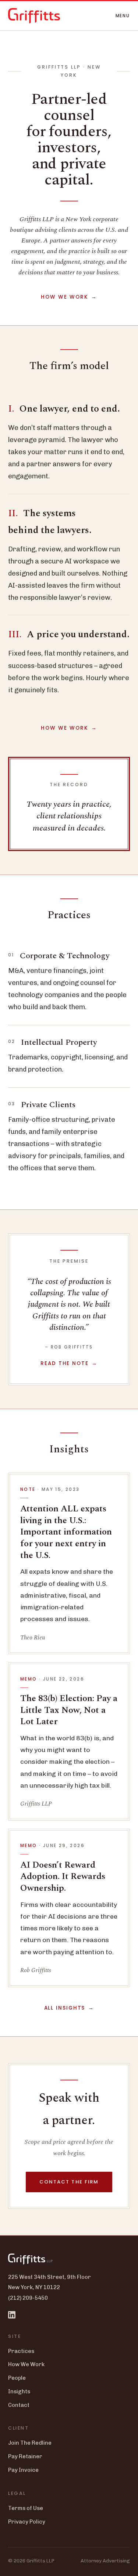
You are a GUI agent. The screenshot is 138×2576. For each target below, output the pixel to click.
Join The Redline (30, 2443)
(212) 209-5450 (28, 2298)
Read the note (65, 1363)
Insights (19, 2391)
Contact (19, 2405)
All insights (65, 2008)
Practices (21, 2351)
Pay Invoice (23, 2470)
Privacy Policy (27, 2522)
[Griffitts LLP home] (34, 16)
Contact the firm (69, 2182)
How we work (64, 297)
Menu (123, 16)
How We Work (26, 2364)
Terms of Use (26, 2508)
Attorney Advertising (105, 2561)
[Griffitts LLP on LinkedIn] (12, 2315)
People (17, 2378)
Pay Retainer (25, 2456)
